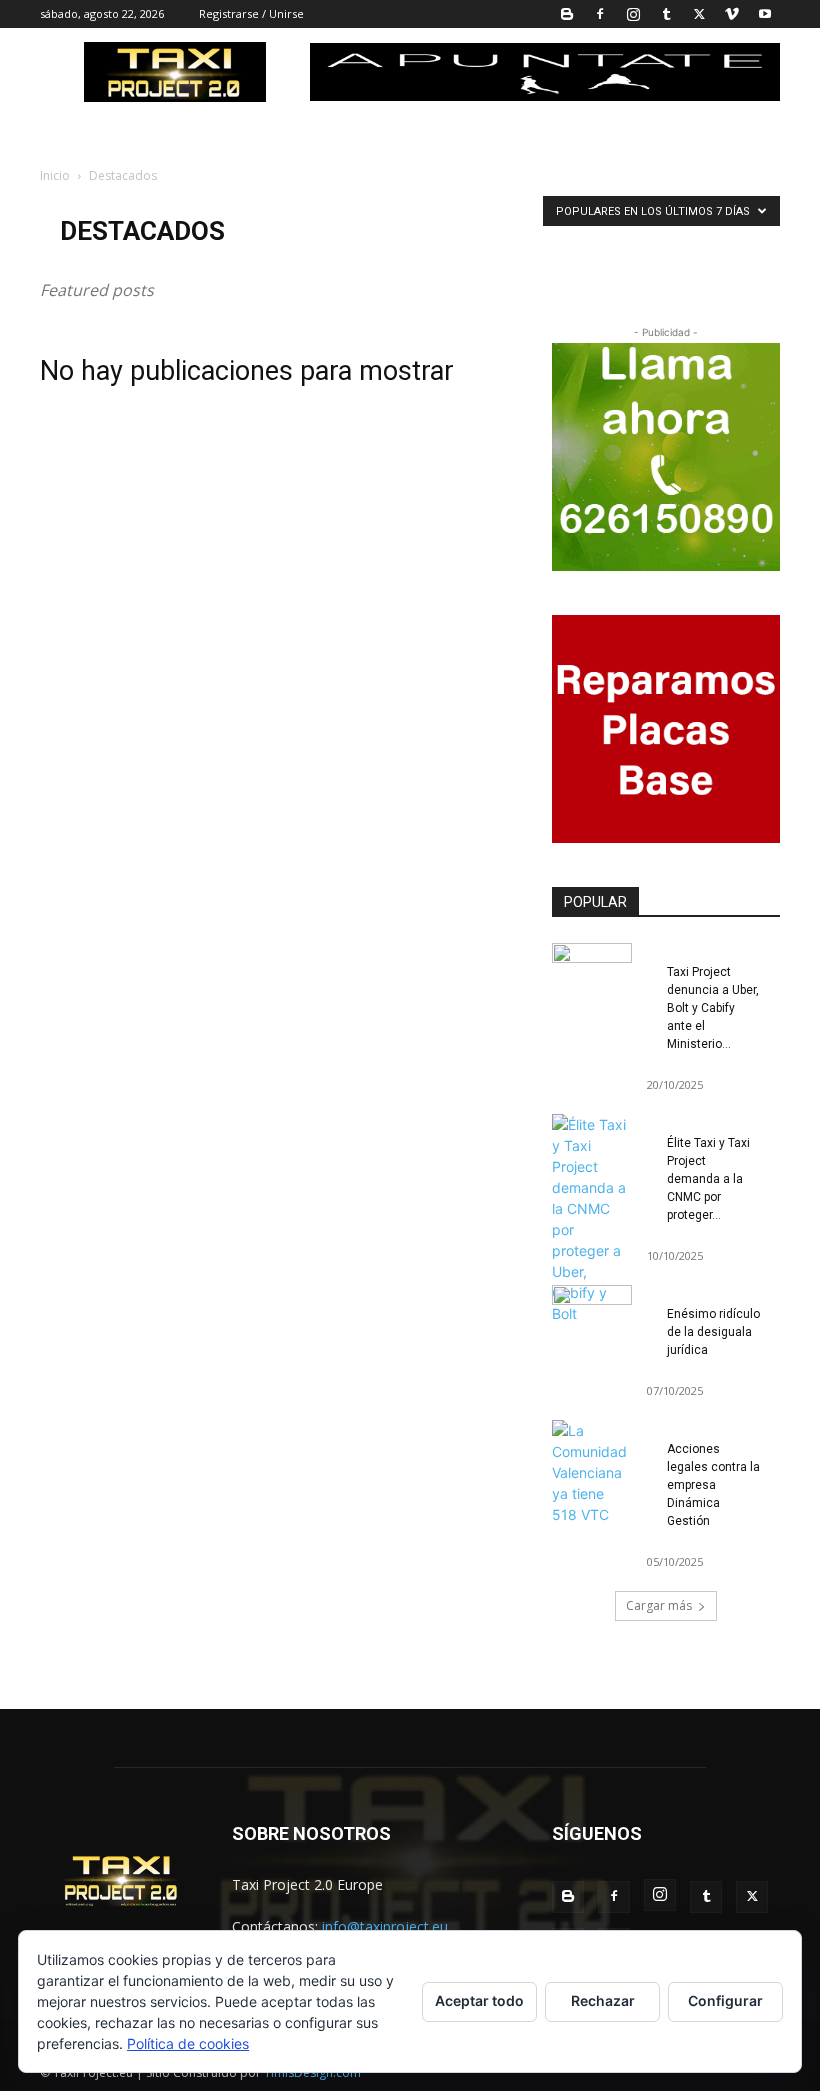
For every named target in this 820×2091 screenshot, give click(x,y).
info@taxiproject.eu (385, 1926)
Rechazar (603, 2000)
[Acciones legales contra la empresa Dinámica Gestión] (592, 1472)
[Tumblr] (666, 14)
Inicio (55, 175)
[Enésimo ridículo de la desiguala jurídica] (592, 1313)
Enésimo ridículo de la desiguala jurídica (713, 1332)
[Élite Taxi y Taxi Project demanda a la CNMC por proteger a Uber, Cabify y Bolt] (592, 1219)
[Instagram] (633, 14)
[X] (699, 14)
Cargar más (659, 1605)
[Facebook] (600, 14)
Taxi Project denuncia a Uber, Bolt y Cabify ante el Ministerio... (713, 1008)
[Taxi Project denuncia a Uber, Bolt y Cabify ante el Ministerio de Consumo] (592, 971)
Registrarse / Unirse (251, 13)
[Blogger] (567, 14)
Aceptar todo (479, 2000)
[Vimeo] (732, 14)
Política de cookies (188, 2043)
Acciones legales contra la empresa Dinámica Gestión (713, 1485)
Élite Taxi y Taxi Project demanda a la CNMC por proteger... (708, 1179)
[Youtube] (765, 14)
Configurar (725, 2000)
